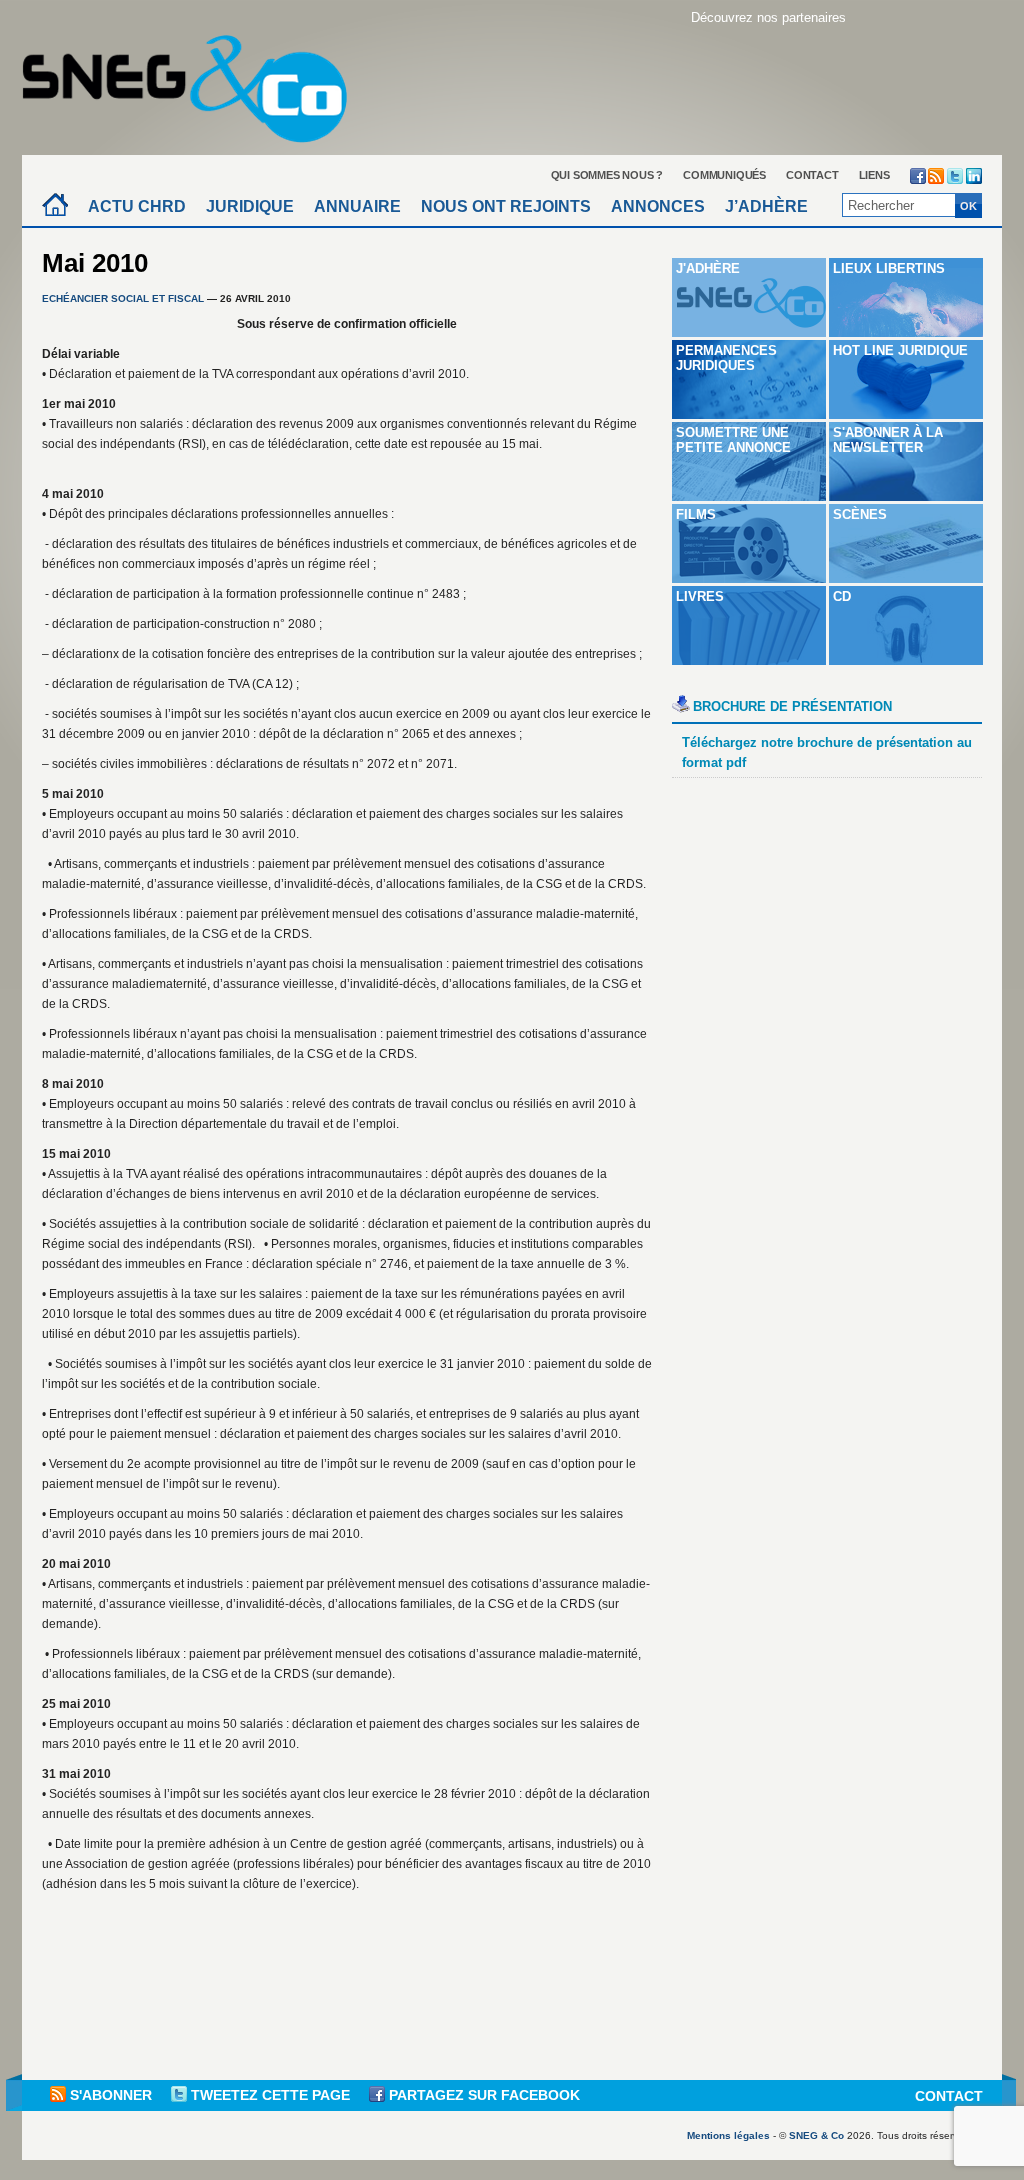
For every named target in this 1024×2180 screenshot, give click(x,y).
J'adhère (708, 268)
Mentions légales (728, 2135)
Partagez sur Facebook (482, 2095)
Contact (812, 175)
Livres (700, 596)
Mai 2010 (95, 263)
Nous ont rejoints (506, 206)
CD (842, 596)
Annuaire (357, 206)
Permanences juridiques (726, 358)
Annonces (658, 206)
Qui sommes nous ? (607, 175)
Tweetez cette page (270, 2095)
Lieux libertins (889, 268)
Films (696, 514)
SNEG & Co (816, 2135)
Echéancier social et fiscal (123, 298)
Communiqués (724, 175)
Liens (874, 175)
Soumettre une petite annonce (733, 440)
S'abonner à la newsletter (888, 440)
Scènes (860, 514)
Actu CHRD (137, 206)
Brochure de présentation (792, 706)
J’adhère (766, 206)
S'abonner (111, 2095)
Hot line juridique (900, 350)
